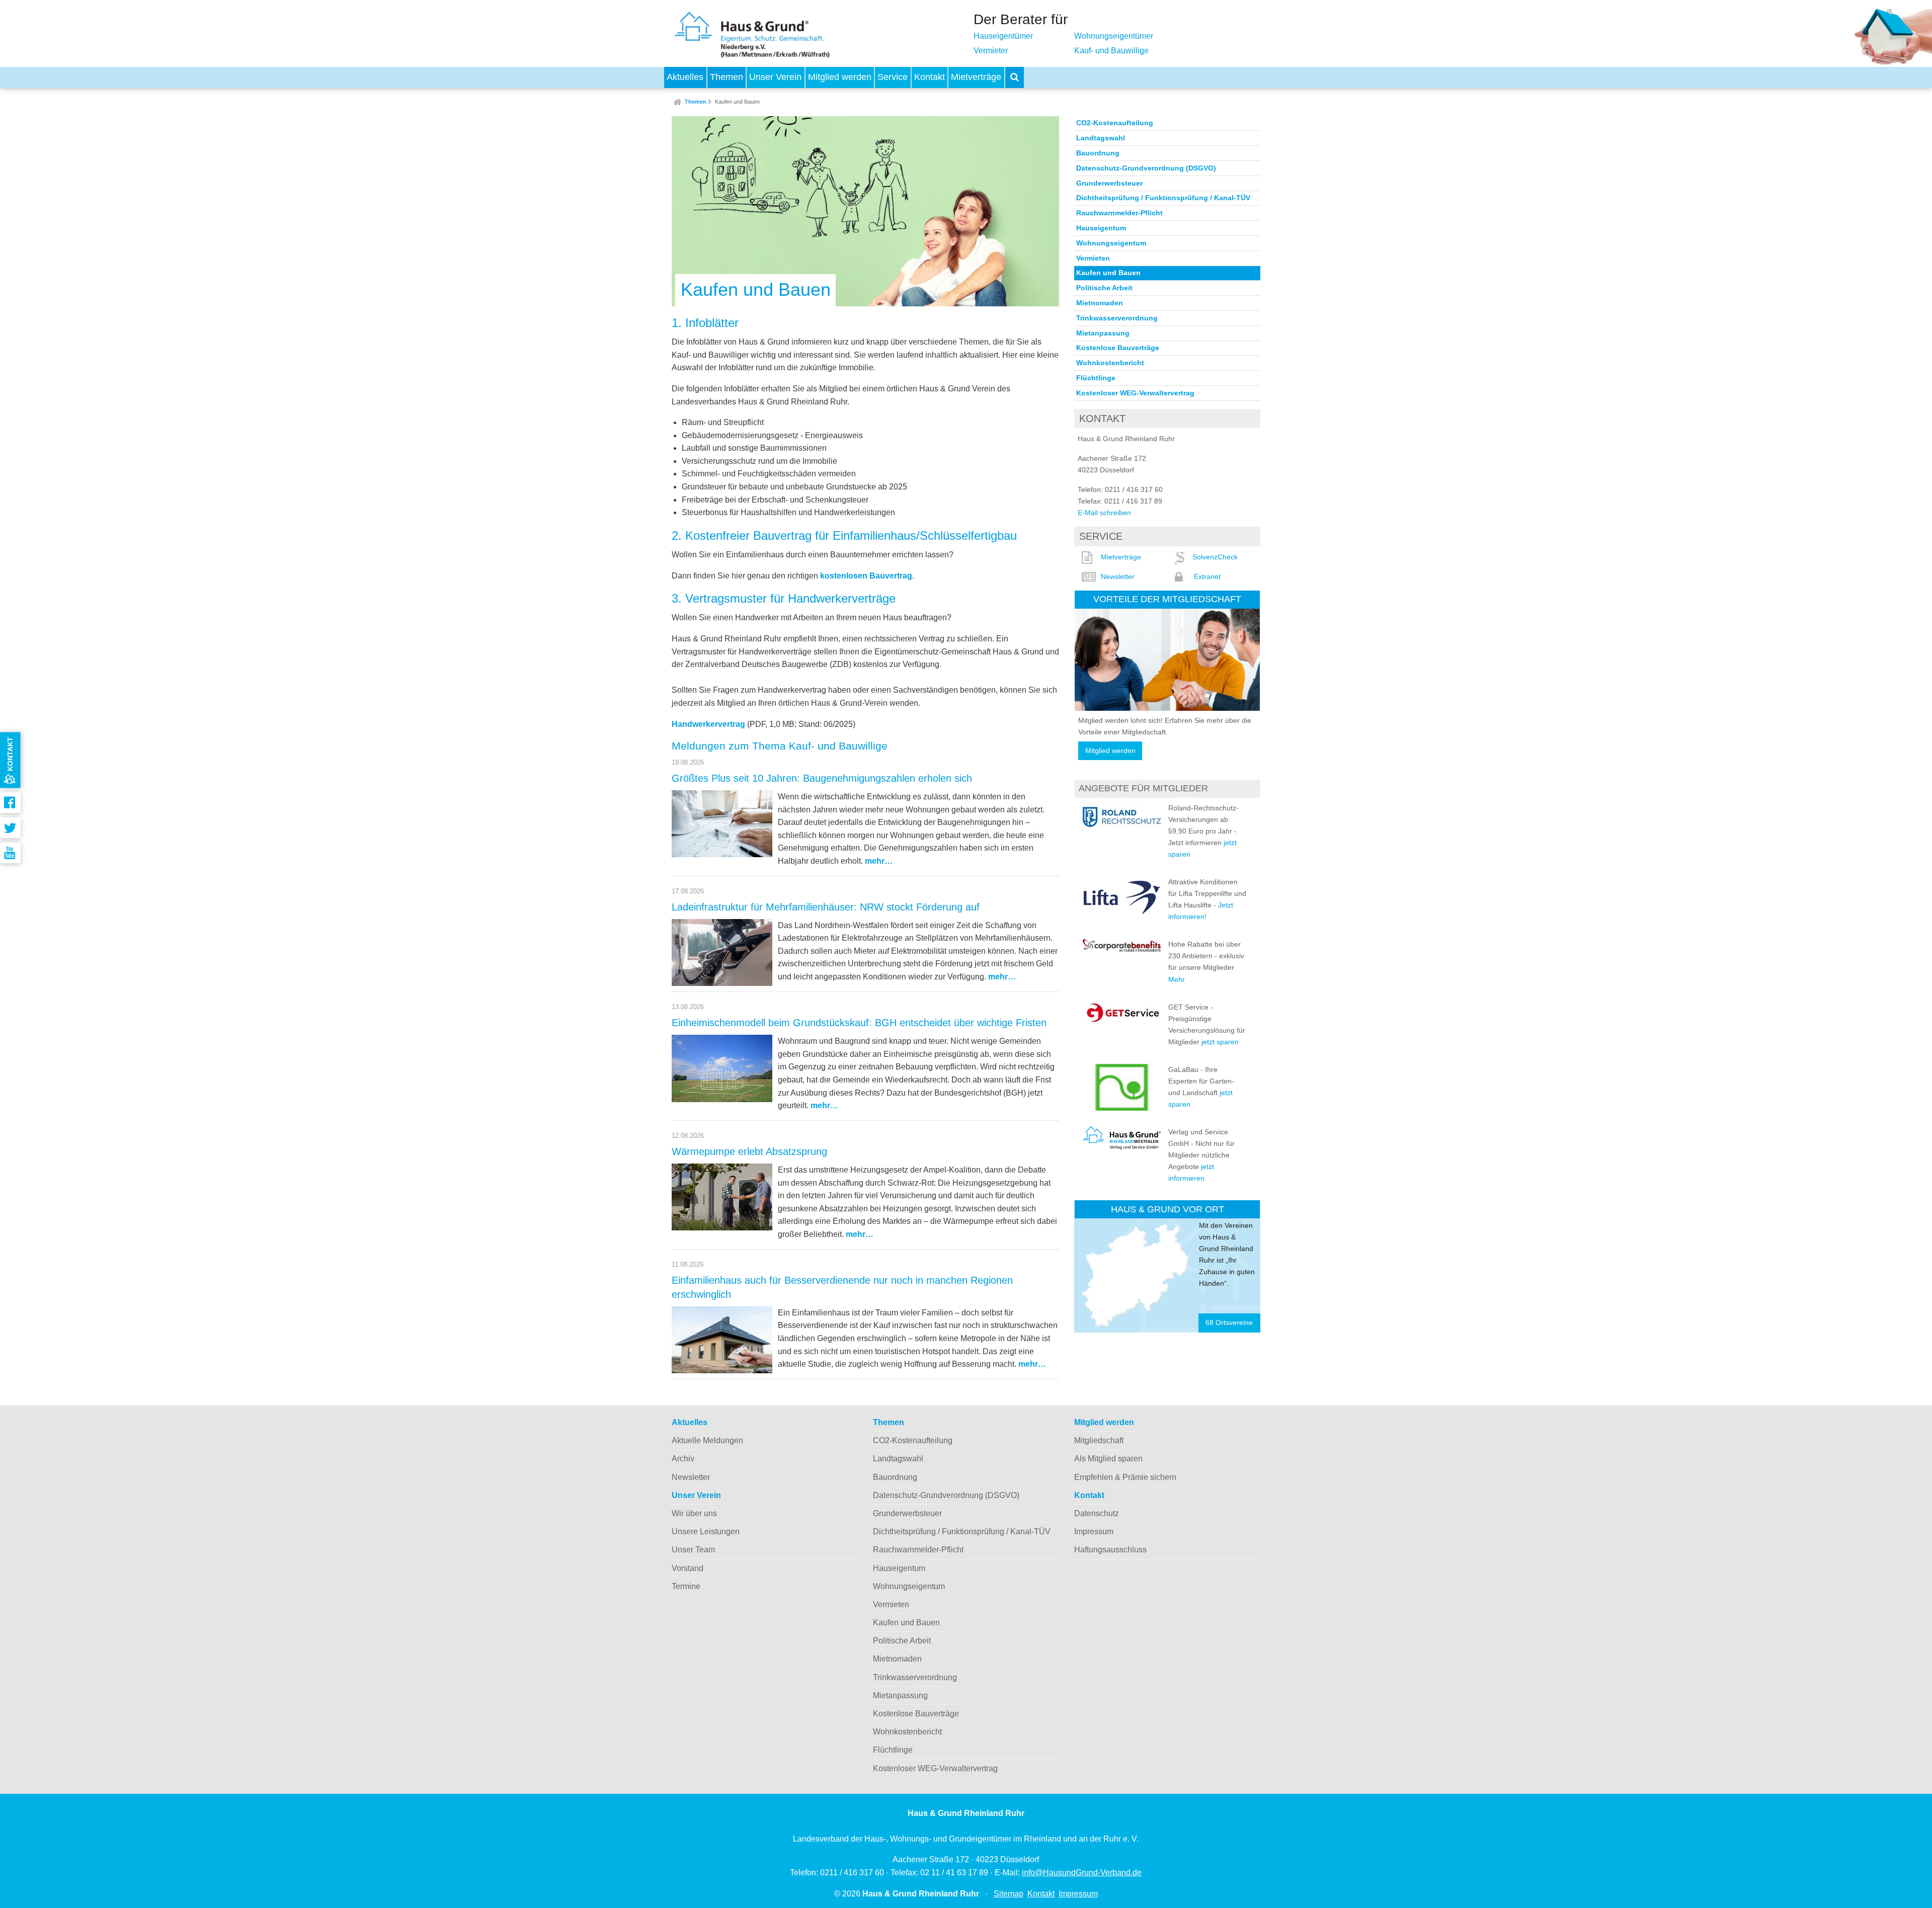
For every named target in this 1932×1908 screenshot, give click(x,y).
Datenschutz (1097, 1513)
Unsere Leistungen (706, 1531)
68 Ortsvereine (1229, 1323)
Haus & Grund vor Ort (1168, 1209)
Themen (727, 77)
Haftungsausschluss (1110, 1550)
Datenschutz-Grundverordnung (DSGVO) (1146, 168)
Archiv (683, 1459)
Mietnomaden (1100, 303)
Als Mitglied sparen (1108, 1459)
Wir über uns (694, 1513)
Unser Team (693, 1550)
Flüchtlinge (1096, 378)
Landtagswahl (1101, 138)
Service (893, 77)
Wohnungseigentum (1111, 243)
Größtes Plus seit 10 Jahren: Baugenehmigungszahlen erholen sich (822, 778)
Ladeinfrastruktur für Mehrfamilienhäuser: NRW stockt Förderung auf (826, 907)
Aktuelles (685, 77)
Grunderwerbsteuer (1109, 183)
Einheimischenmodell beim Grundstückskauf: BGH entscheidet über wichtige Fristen (859, 1023)
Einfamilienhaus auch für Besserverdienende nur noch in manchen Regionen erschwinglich (842, 1287)
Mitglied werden (840, 77)
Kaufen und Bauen (737, 102)
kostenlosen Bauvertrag (866, 576)
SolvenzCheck (1215, 557)
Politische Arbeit (1104, 288)
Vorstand (688, 1568)
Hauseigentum (1101, 228)
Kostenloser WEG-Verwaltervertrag (1135, 393)
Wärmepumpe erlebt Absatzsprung (749, 1151)
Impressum (1094, 1531)
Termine (686, 1586)
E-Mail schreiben (1104, 513)
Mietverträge (976, 77)
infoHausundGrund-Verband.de (1082, 1873)
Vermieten (1093, 258)
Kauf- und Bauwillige (1111, 51)
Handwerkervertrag (708, 724)
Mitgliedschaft (1099, 1440)
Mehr (1177, 979)
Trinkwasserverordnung (1117, 318)
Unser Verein (775, 77)
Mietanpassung (1103, 333)
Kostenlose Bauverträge (1118, 348)
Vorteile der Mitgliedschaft (1167, 599)
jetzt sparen (1220, 1042)
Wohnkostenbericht (1110, 363)
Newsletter (1118, 576)
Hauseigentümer (1003, 36)
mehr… (879, 861)
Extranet (1207, 576)
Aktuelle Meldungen (707, 1440)
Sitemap (1009, 1894)
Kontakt (930, 77)
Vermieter (991, 51)
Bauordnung (1098, 153)
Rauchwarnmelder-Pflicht (1119, 213)
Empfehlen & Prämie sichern (1125, 1477)
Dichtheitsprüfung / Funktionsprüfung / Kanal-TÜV (1163, 198)
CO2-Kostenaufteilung (1115, 123)
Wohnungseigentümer (1114, 36)
